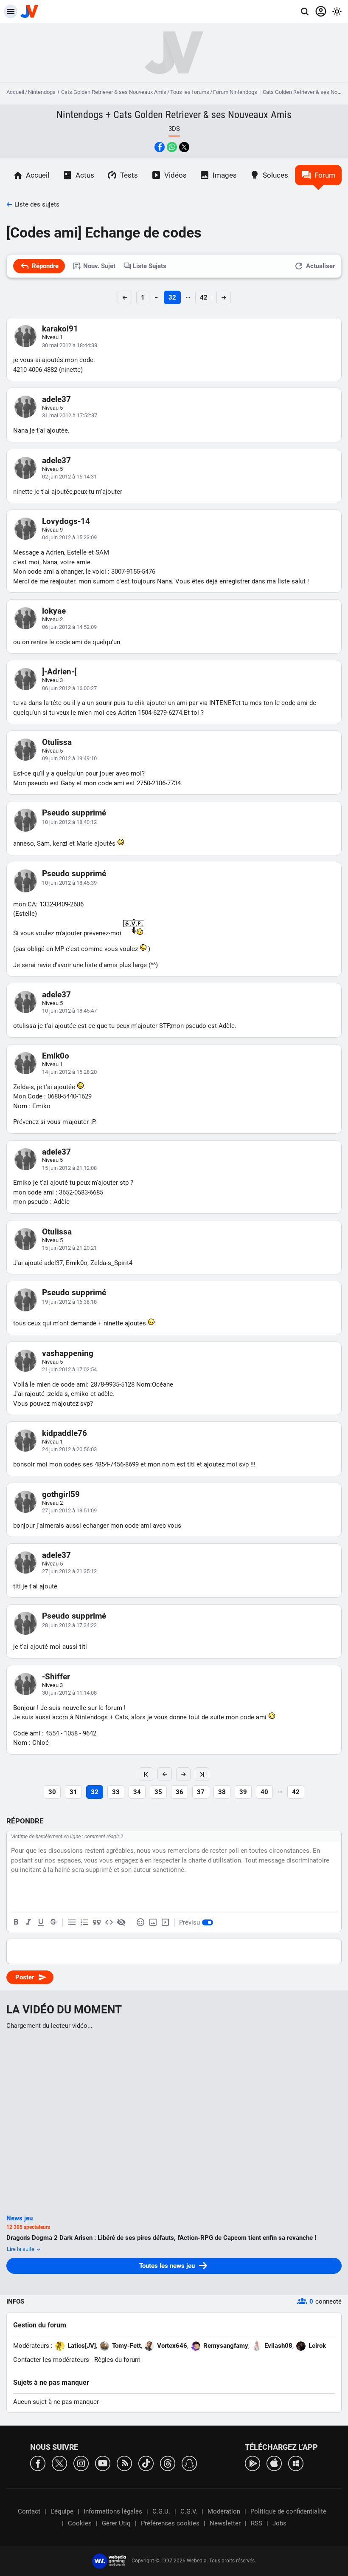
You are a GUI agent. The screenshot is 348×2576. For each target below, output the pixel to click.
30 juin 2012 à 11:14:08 (69, 1693)
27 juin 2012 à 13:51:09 (69, 1510)
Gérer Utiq (116, 2523)
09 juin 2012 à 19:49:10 (69, 758)
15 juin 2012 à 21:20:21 (69, 1248)
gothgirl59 (61, 1494)
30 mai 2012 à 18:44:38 (70, 345)
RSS (257, 2523)
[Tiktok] (146, 2463)
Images (225, 175)
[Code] (109, 1922)
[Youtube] (103, 2463)
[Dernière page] (202, 1774)
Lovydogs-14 (66, 521)
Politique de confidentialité (288, 2511)
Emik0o (56, 1056)
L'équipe (62, 2511)
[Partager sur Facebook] (160, 147)
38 (222, 1792)
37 (201, 1792)
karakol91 (60, 329)
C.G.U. (161, 2511)
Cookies (80, 2523)
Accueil (15, 92)
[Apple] (274, 2463)
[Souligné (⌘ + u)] (41, 1922)
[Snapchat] (189, 2463)
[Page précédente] (165, 1774)
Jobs (279, 2523)
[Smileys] (140, 1922)
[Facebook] (38, 2463)
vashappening (68, 1353)
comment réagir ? (104, 1837)
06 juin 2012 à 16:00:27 (69, 688)
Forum (325, 175)
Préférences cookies (170, 2523)
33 (116, 1792)
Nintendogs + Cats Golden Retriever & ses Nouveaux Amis (97, 92)
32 (172, 297)
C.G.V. (189, 2511)
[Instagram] (81, 2463)
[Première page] (146, 1774)
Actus (85, 175)
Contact (29, 2511)
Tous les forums (190, 92)
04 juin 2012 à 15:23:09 (69, 537)
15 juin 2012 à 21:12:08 (69, 1168)
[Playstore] (253, 2463)
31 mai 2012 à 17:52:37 (70, 415)
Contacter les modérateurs (51, 2360)
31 (73, 1792)
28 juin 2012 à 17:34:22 (69, 1625)
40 (264, 1792)
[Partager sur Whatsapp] (172, 147)
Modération (224, 2511)
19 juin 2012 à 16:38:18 (69, 1302)
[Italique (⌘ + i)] (28, 1922)
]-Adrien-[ (59, 672)
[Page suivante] (183, 1774)
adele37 (56, 399)
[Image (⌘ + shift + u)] (153, 1922)
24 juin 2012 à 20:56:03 (69, 1449)
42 (204, 297)
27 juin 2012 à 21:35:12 (69, 1571)
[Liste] (72, 1922)
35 (158, 1792)
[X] (59, 2463)
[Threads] (168, 2463)
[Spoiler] (121, 1922)
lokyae (54, 611)
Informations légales (113, 2511)
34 (137, 1792)
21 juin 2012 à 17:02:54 (69, 1369)
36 (180, 1792)
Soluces (275, 175)
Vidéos (175, 175)
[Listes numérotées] (84, 1922)
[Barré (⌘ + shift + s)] (53, 1922)
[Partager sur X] (184, 147)
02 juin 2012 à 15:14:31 (69, 477)
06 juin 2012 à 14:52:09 (69, 627)
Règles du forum (117, 2360)
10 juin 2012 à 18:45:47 (69, 1011)
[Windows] (296, 2463)
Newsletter (225, 2523)
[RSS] (124, 2463)
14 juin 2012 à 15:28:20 (69, 1072)
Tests (129, 175)
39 (243, 1792)
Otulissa (57, 742)
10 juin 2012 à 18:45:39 (69, 883)
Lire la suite (21, 2249)
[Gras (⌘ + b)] (16, 1922)
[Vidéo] (165, 1922)
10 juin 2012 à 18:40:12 (69, 822)
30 (52, 1792)
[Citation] (97, 1922)
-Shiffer (56, 1677)
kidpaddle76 (65, 1433)
